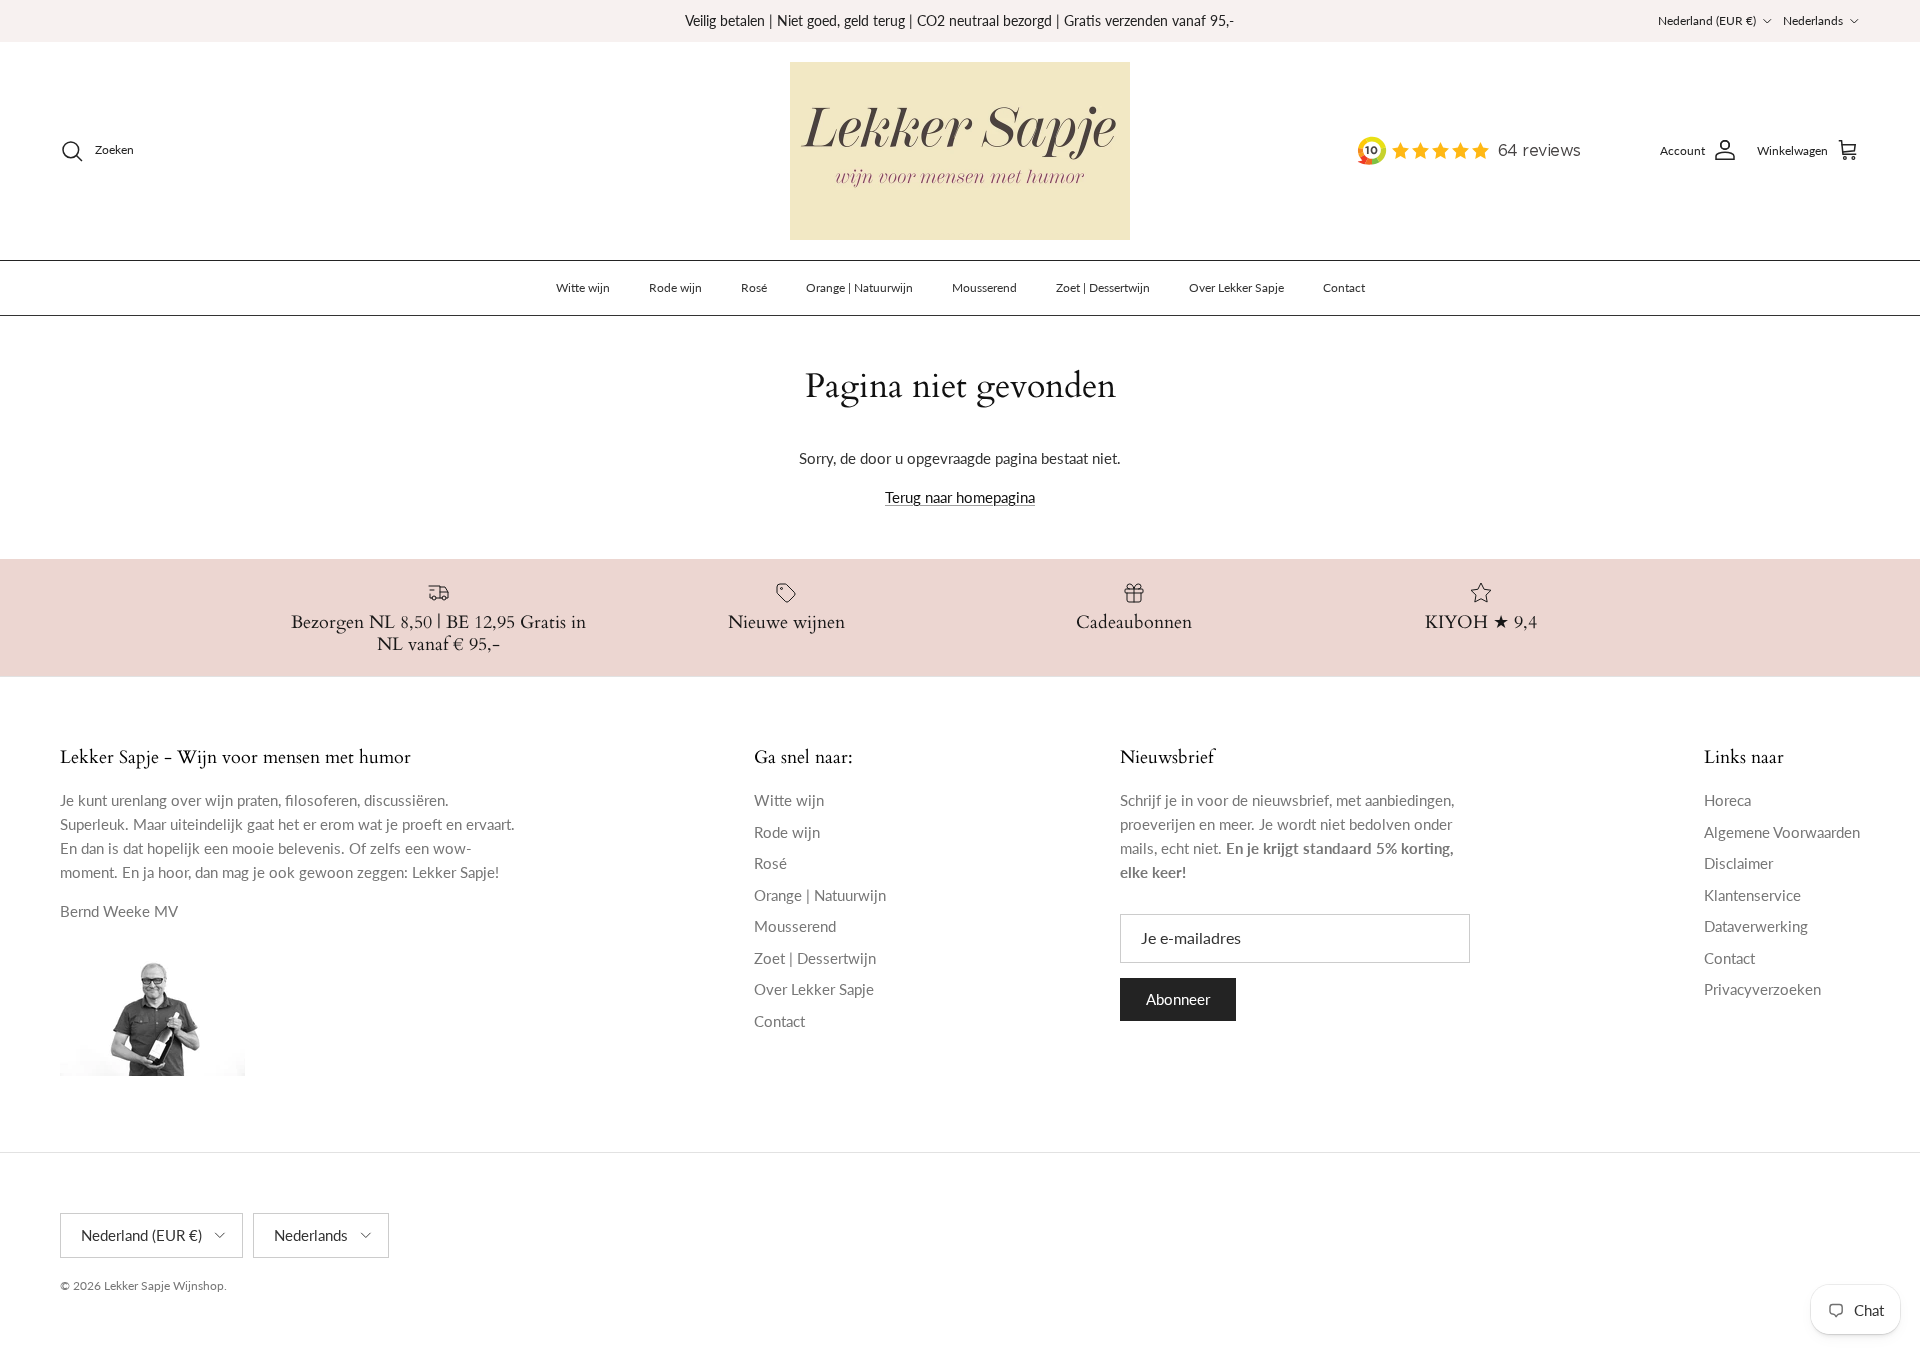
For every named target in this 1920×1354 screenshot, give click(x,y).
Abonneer (1178, 999)
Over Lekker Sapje (1236, 287)
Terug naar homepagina (960, 497)
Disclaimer (1738, 863)
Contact (1344, 287)
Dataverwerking (1756, 926)
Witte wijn (583, 287)
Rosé (754, 287)
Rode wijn (675, 287)
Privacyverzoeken (1762, 989)
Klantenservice (1752, 895)
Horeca (1727, 800)
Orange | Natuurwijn (859, 287)
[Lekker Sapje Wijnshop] (960, 151)
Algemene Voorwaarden (1782, 832)
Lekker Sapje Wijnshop (164, 1285)
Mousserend (984, 287)
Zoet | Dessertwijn (1103, 287)
